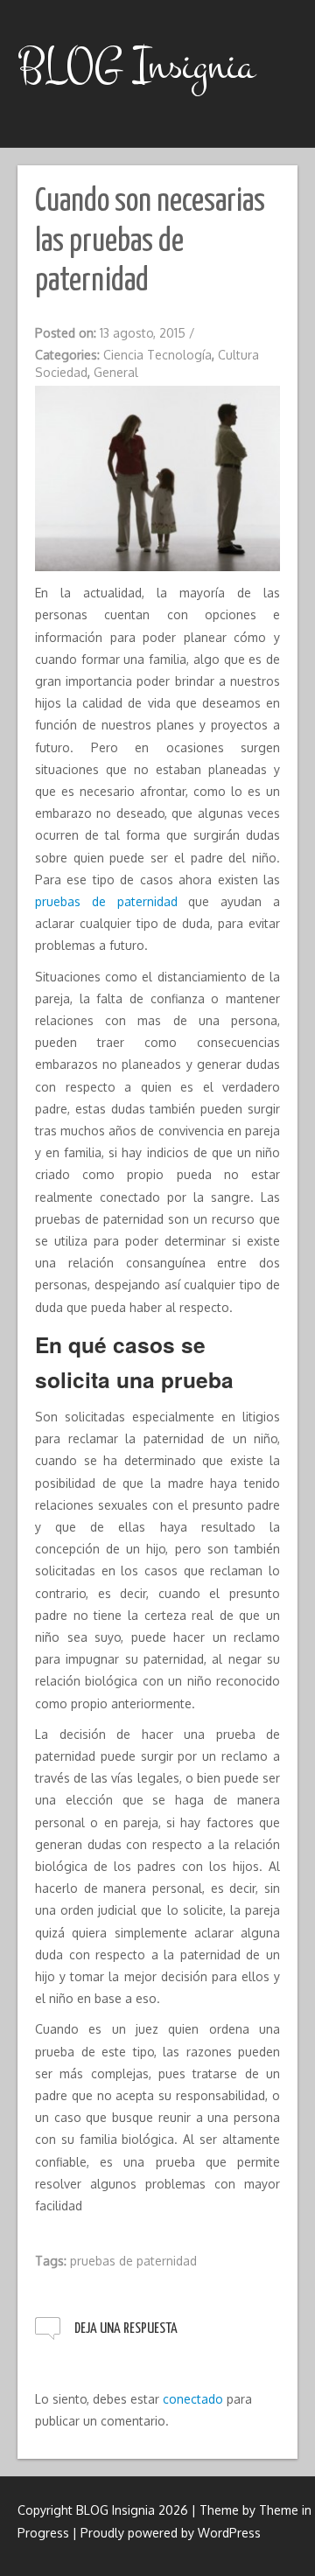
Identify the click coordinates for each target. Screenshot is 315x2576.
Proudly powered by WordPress (171, 2533)
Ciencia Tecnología (157, 355)
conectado (193, 2399)
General (116, 372)
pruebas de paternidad (106, 901)
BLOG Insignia (136, 66)
